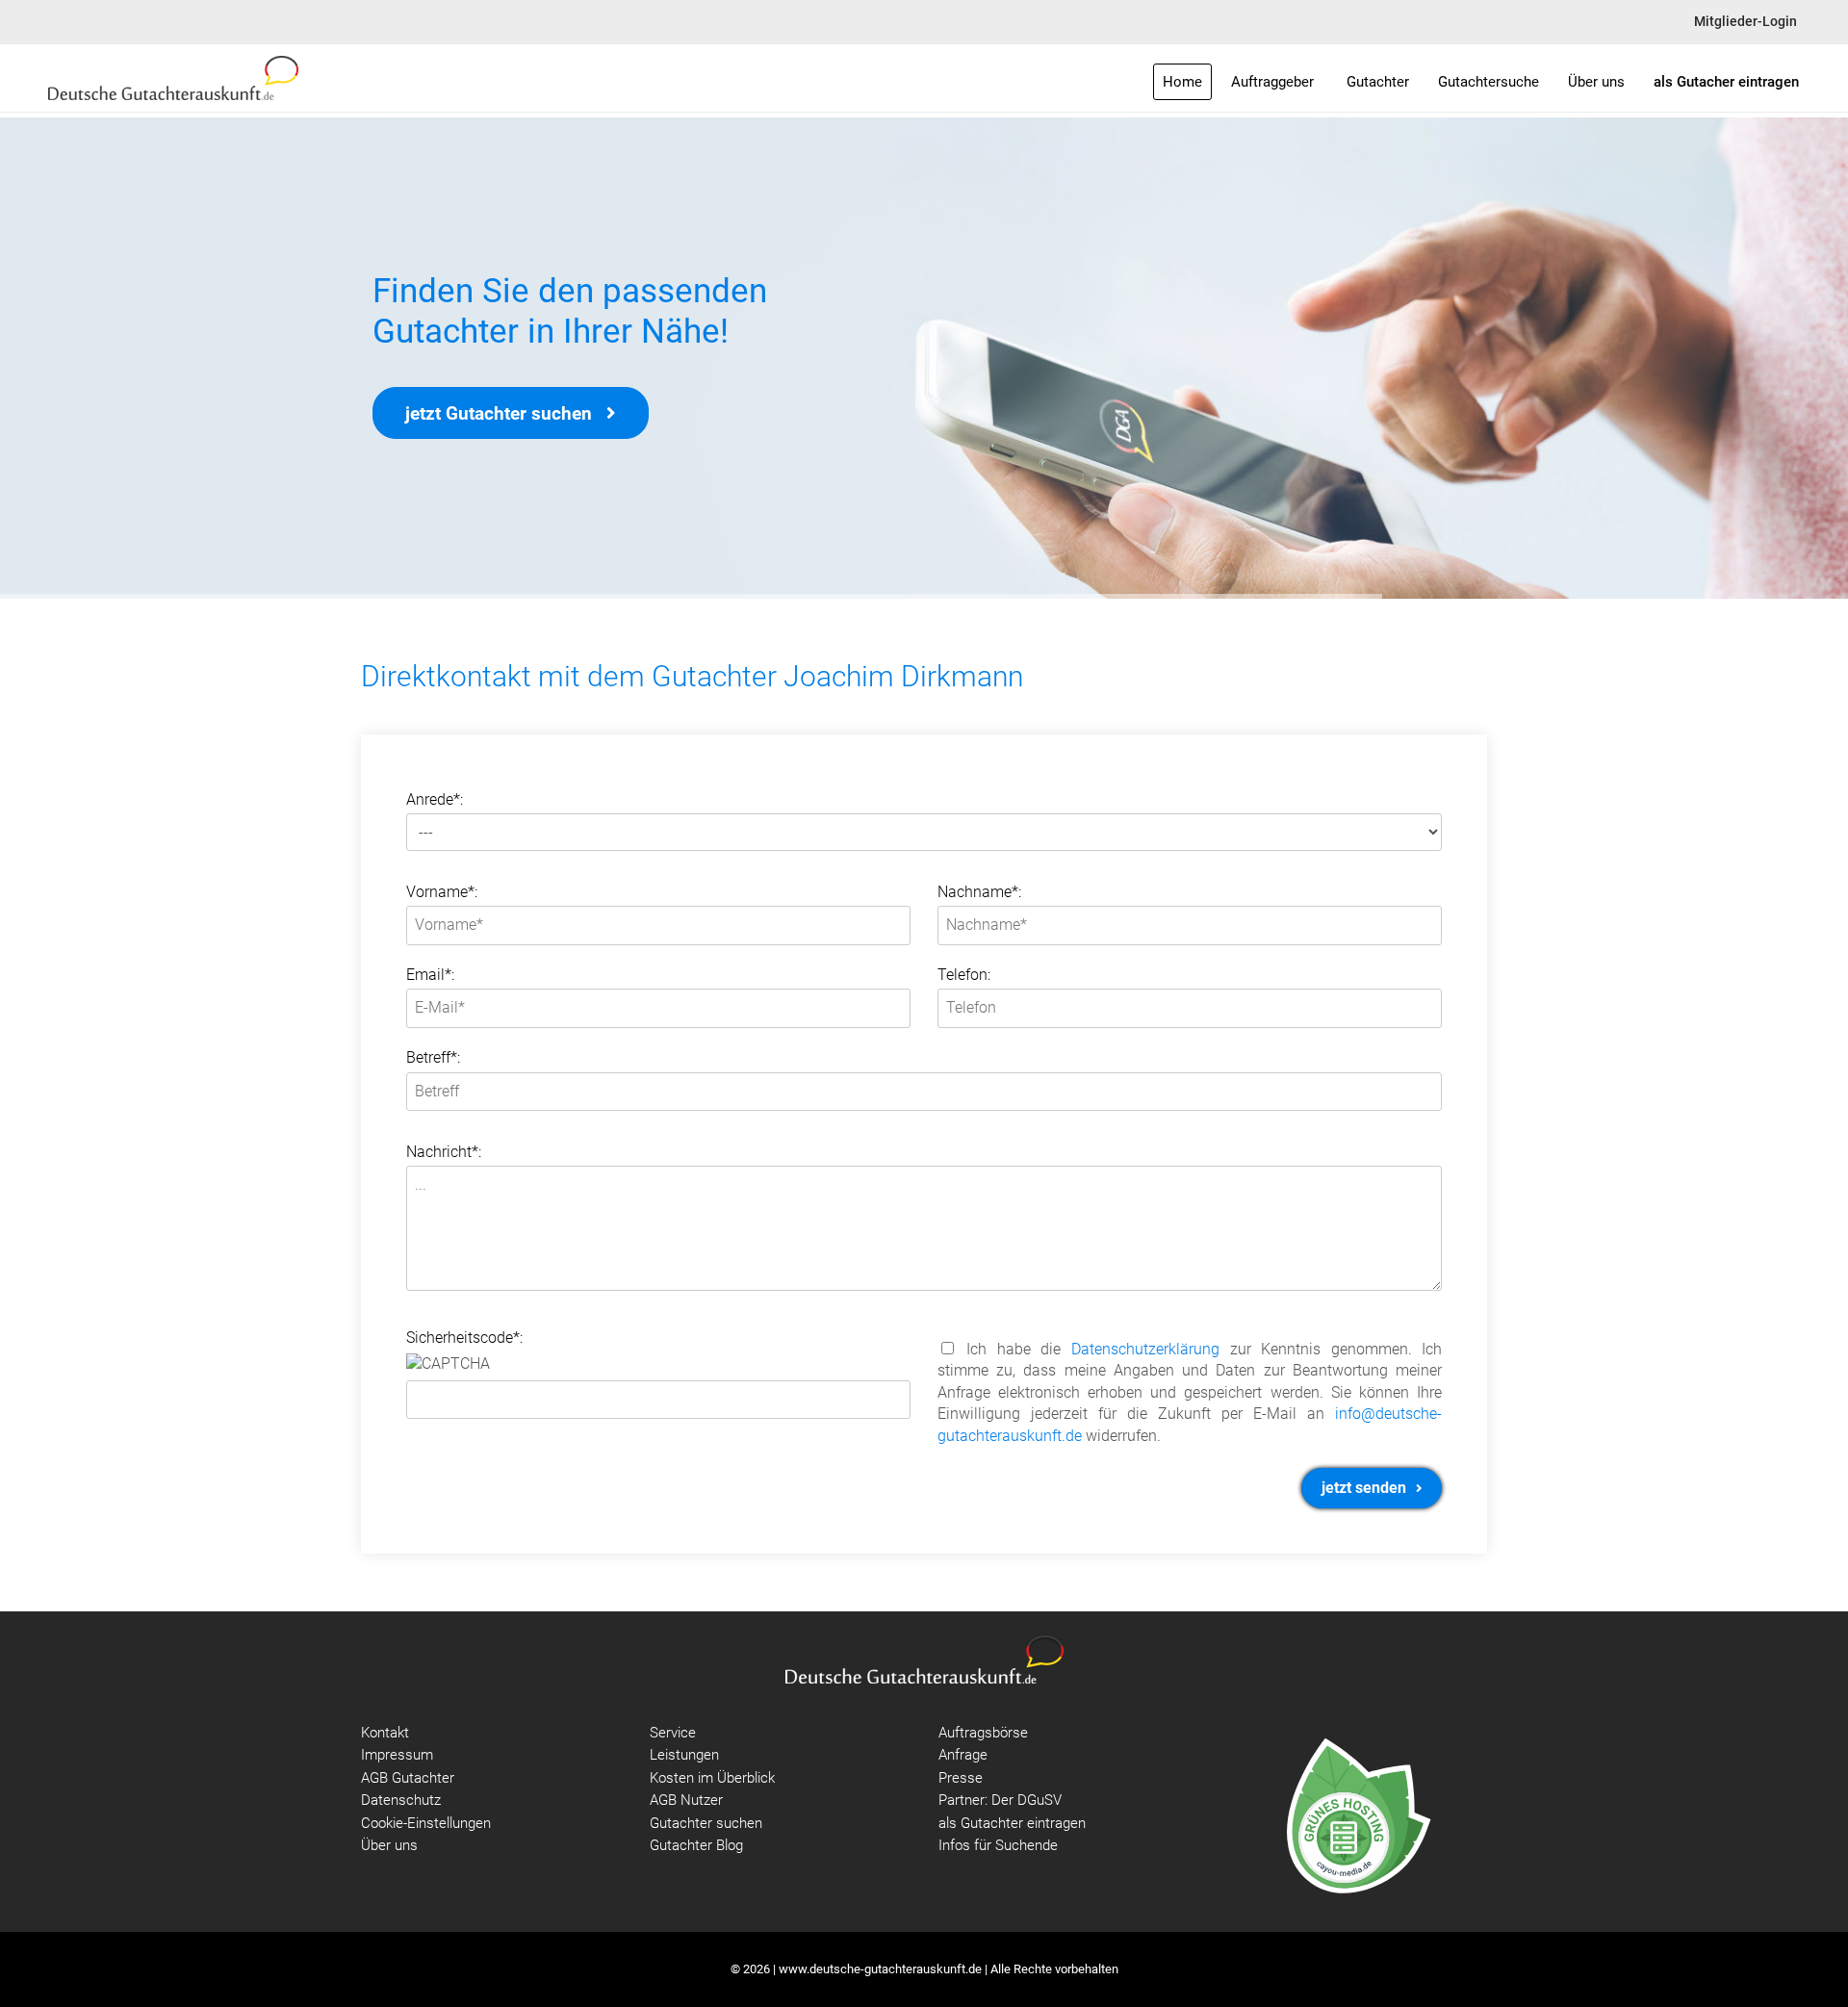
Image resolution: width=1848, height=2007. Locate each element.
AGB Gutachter (408, 1778)
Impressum (397, 1755)
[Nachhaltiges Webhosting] (1357, 1814)
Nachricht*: (444, 1152)
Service (673, 1733)
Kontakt (385, 1733)
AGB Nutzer (686, 1800)
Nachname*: (979, 892)
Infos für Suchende (998, 1845)
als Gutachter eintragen (1012, 1823)
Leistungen (684, 1755)
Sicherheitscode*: (464, 1338)
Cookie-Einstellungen (426, 1823)
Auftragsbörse (983, 1733)
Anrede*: (435, 799)
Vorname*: (442, 892)
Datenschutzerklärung (1145, 1349)
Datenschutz (401, 1800)
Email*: (430, 975)
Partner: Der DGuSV (1000, 1800)
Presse (961, 1778)
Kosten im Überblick (712, 1778)
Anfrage (963, 1755)
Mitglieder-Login (1745, 22)
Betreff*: (433, 1057)
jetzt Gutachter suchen (501, 413)
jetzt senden (1366, 1488)
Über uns (389, 1845)
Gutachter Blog (696, 1845)
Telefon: (964, 975)
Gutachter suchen (706, 1823)
